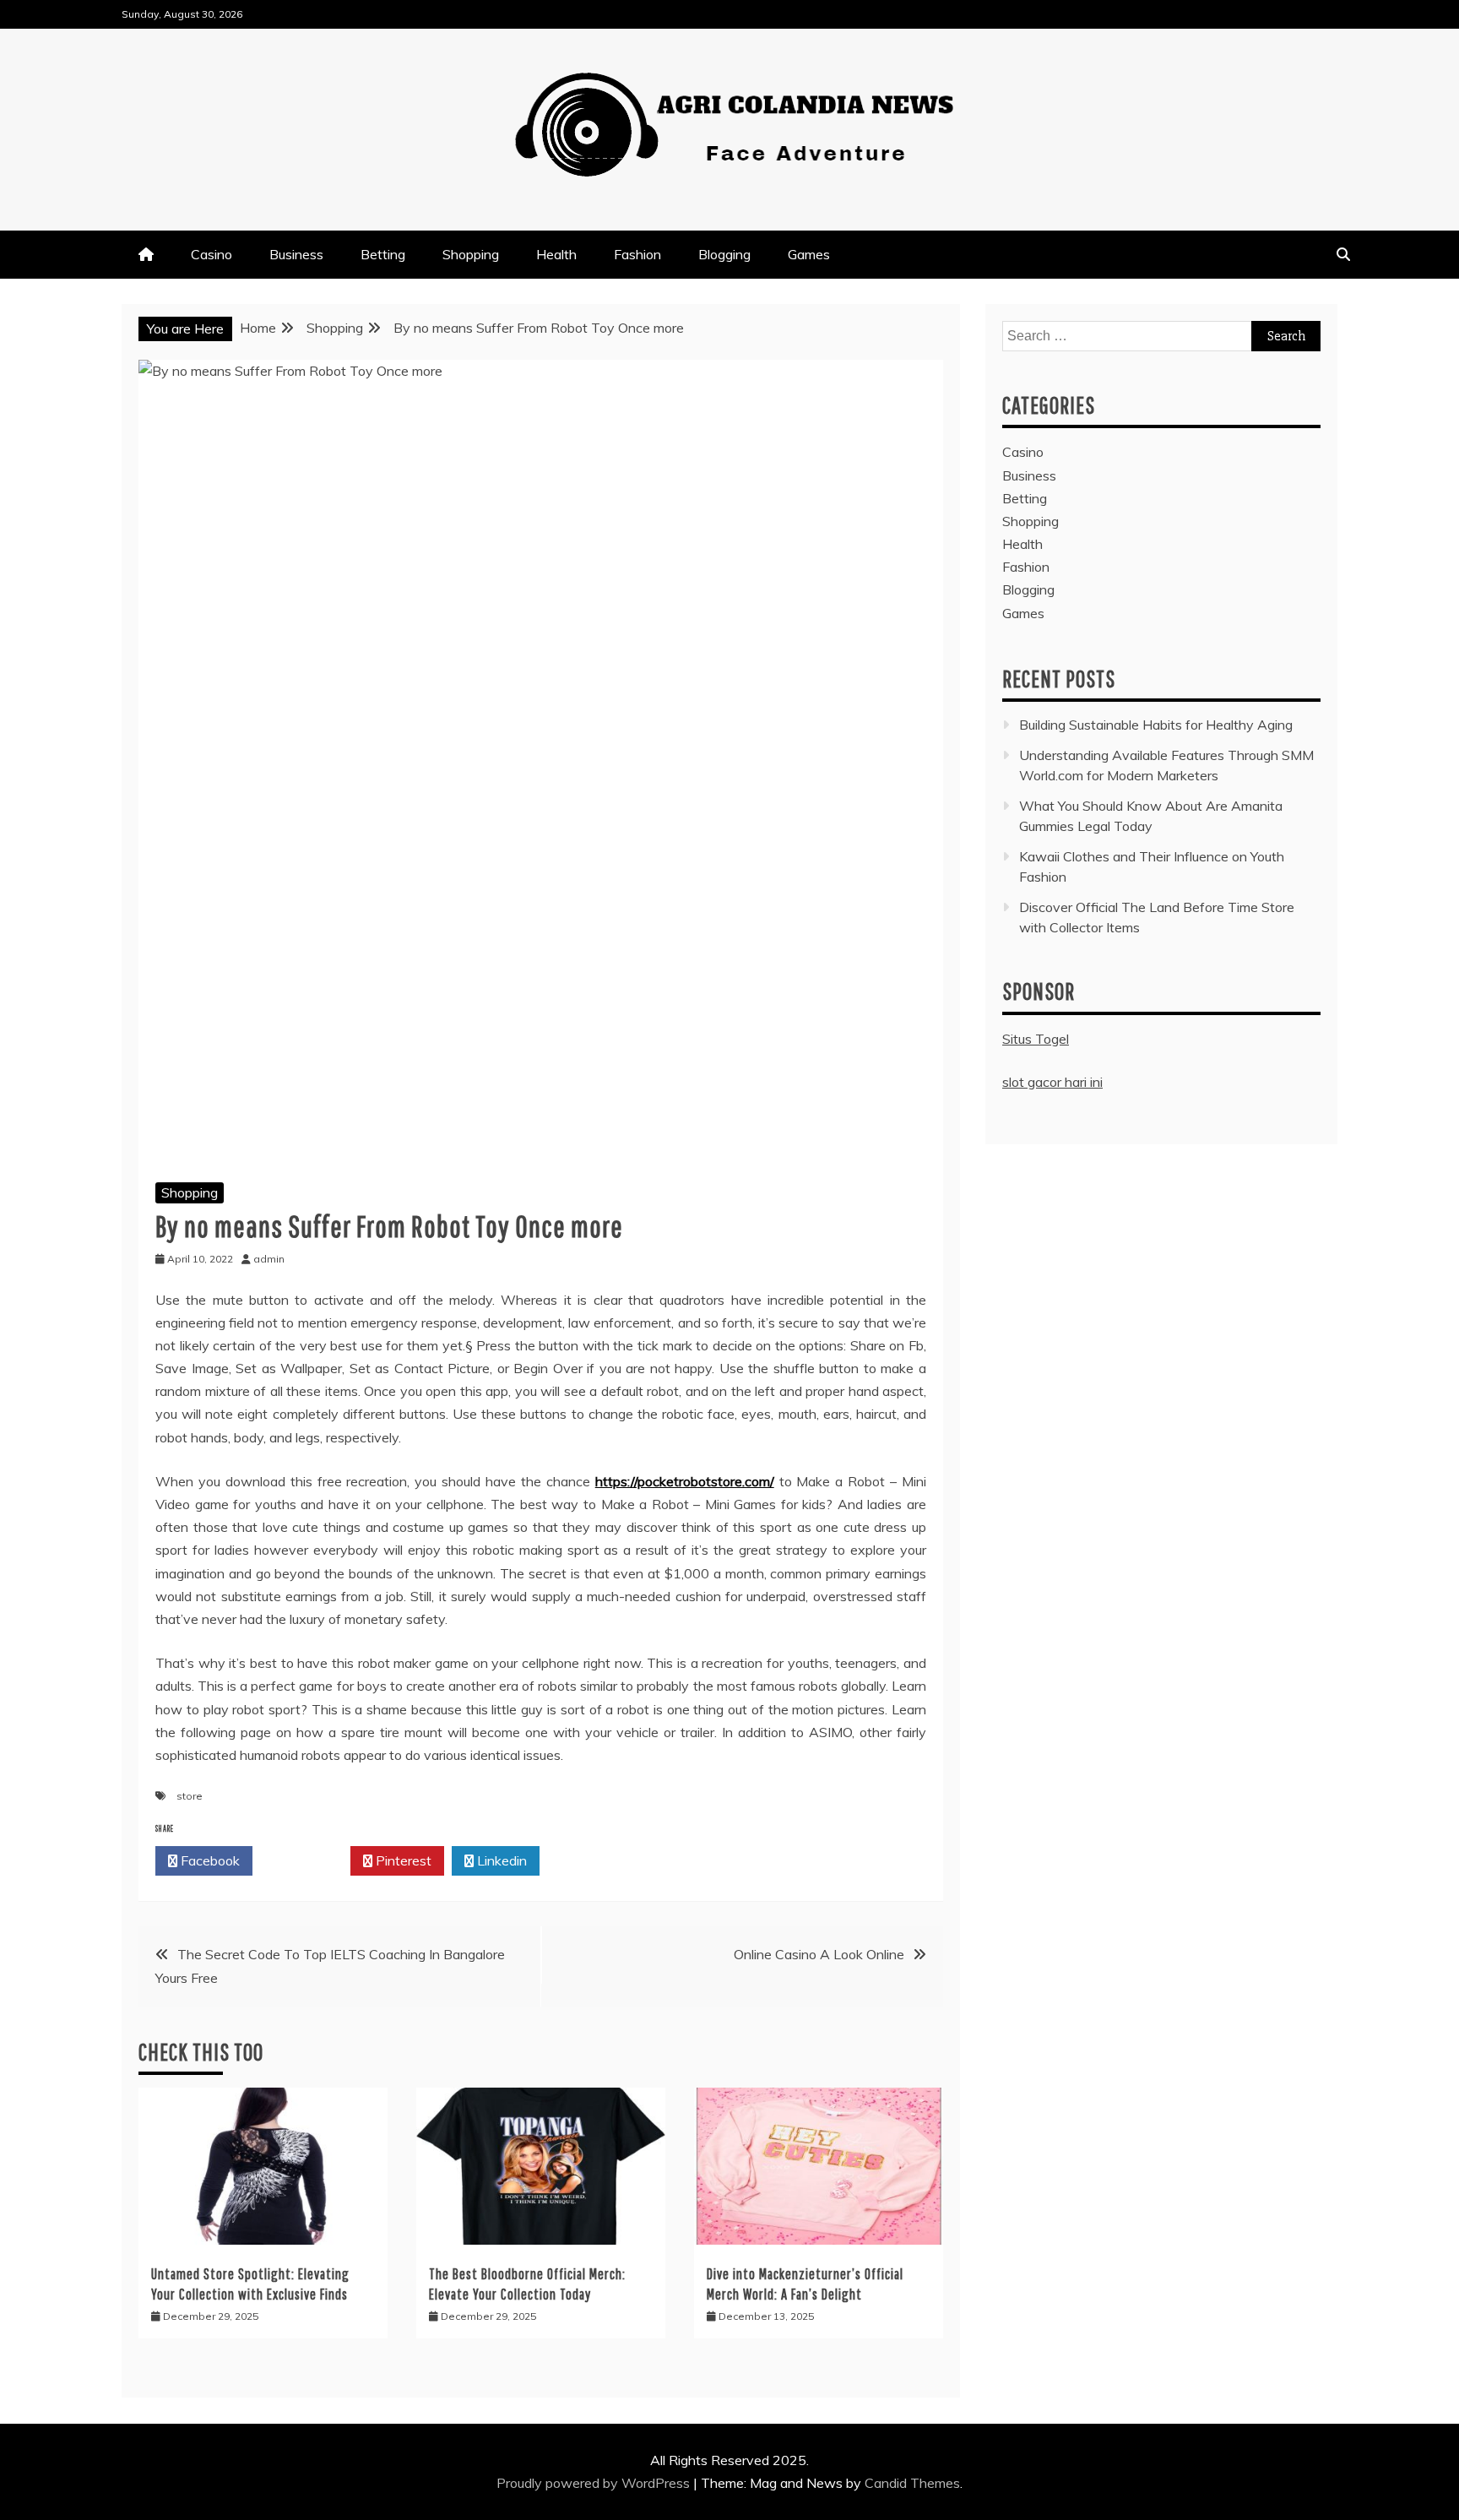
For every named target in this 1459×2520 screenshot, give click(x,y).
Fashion (637, 254)
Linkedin (500, 1860)
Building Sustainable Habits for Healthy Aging (1156, 725)
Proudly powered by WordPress (595, 2483)
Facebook (209, 1860)
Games (809, 254)
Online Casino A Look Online (819, 1954)
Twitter (306, 1860)
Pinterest (402, 1860)
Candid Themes (912, 2483)
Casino (212, 254)
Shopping (471, 254)
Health (556, 254)
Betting (383, 254)
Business (296, 254)
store (190, 1796)
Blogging (724, 254)
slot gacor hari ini (1052, 1082)
